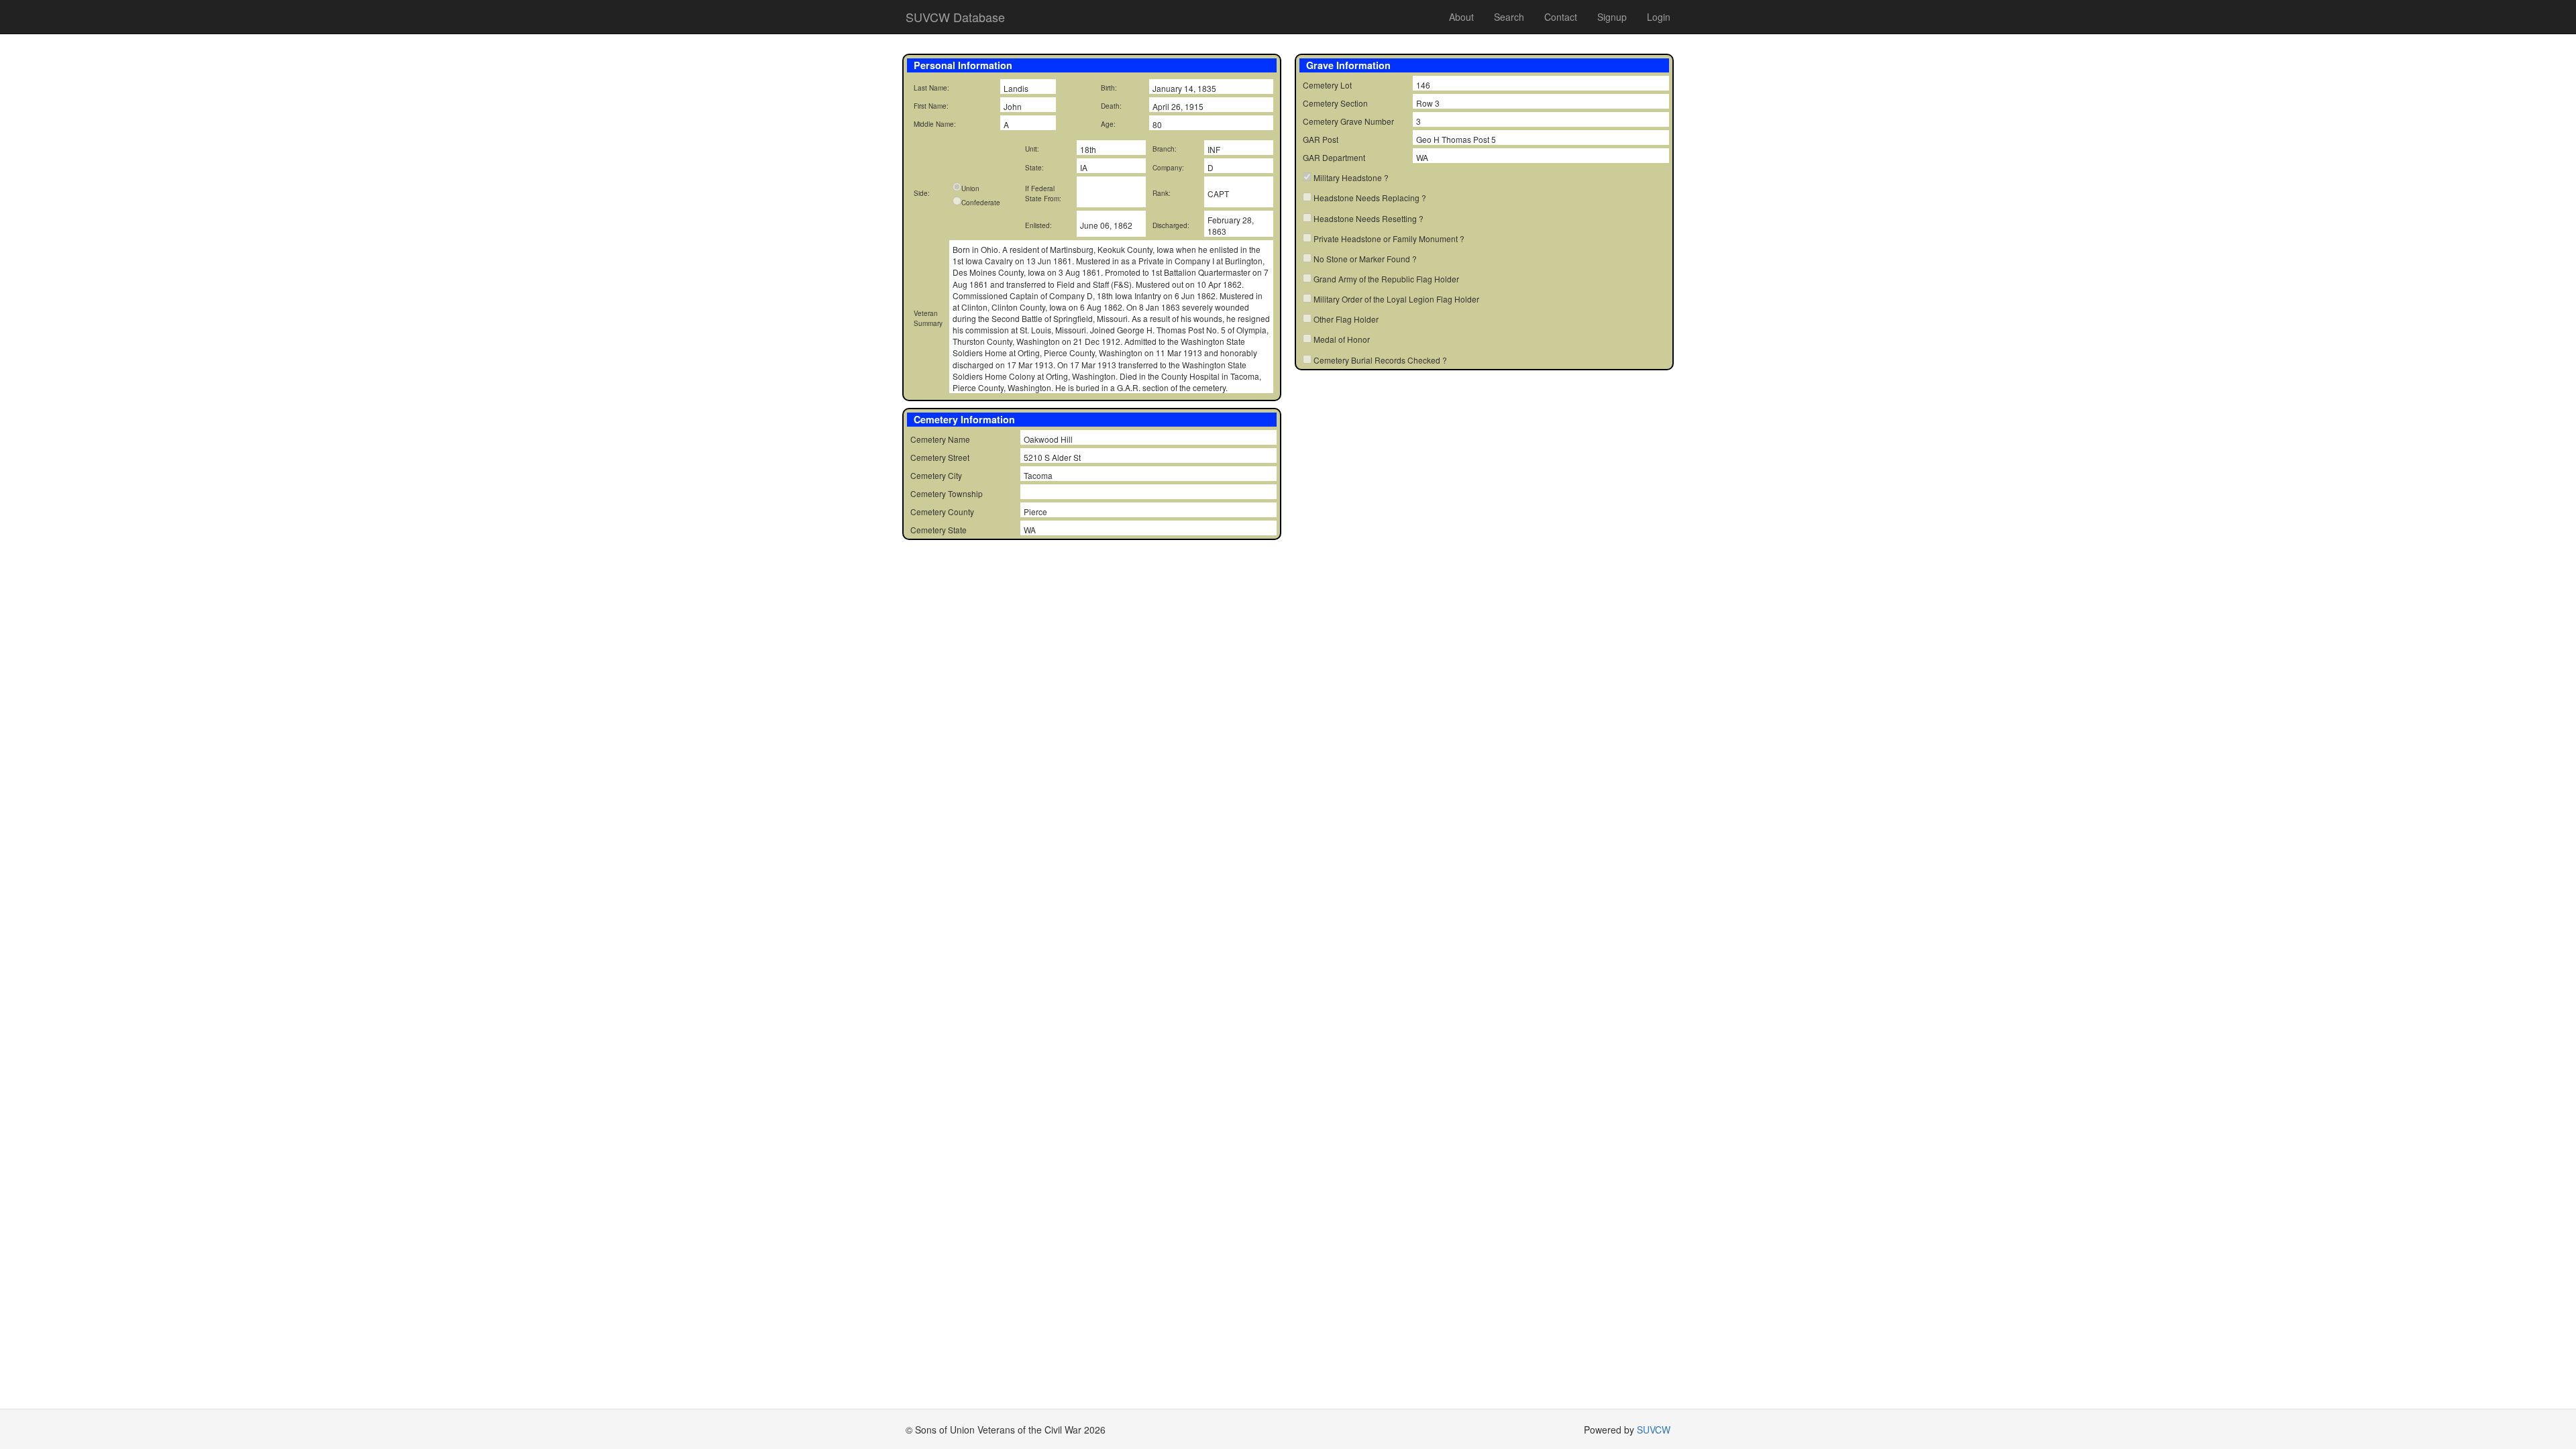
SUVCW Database (955, 17)
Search (1509, 17)
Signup (1612, 17)
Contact (1561, 17)
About (1461, 17)
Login (1659, 17)
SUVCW (1654, 1430)
